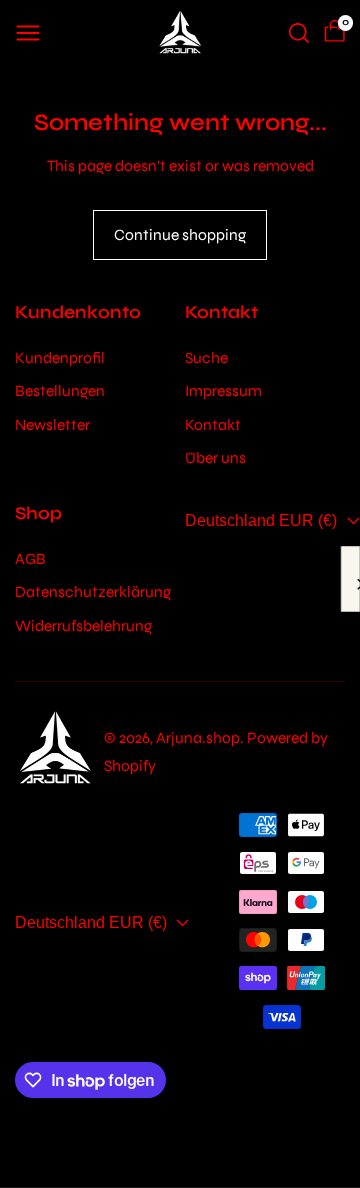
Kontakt (213, 424)
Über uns (215, 457)
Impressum (223, 390)
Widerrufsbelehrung (83, 625)
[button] (28, 33)
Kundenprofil (60, 357)
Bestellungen (60, 390)
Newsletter (52, 424)
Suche (206, 357)
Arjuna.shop (198, 737)
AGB (30, 558)
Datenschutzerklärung (93, 591)
